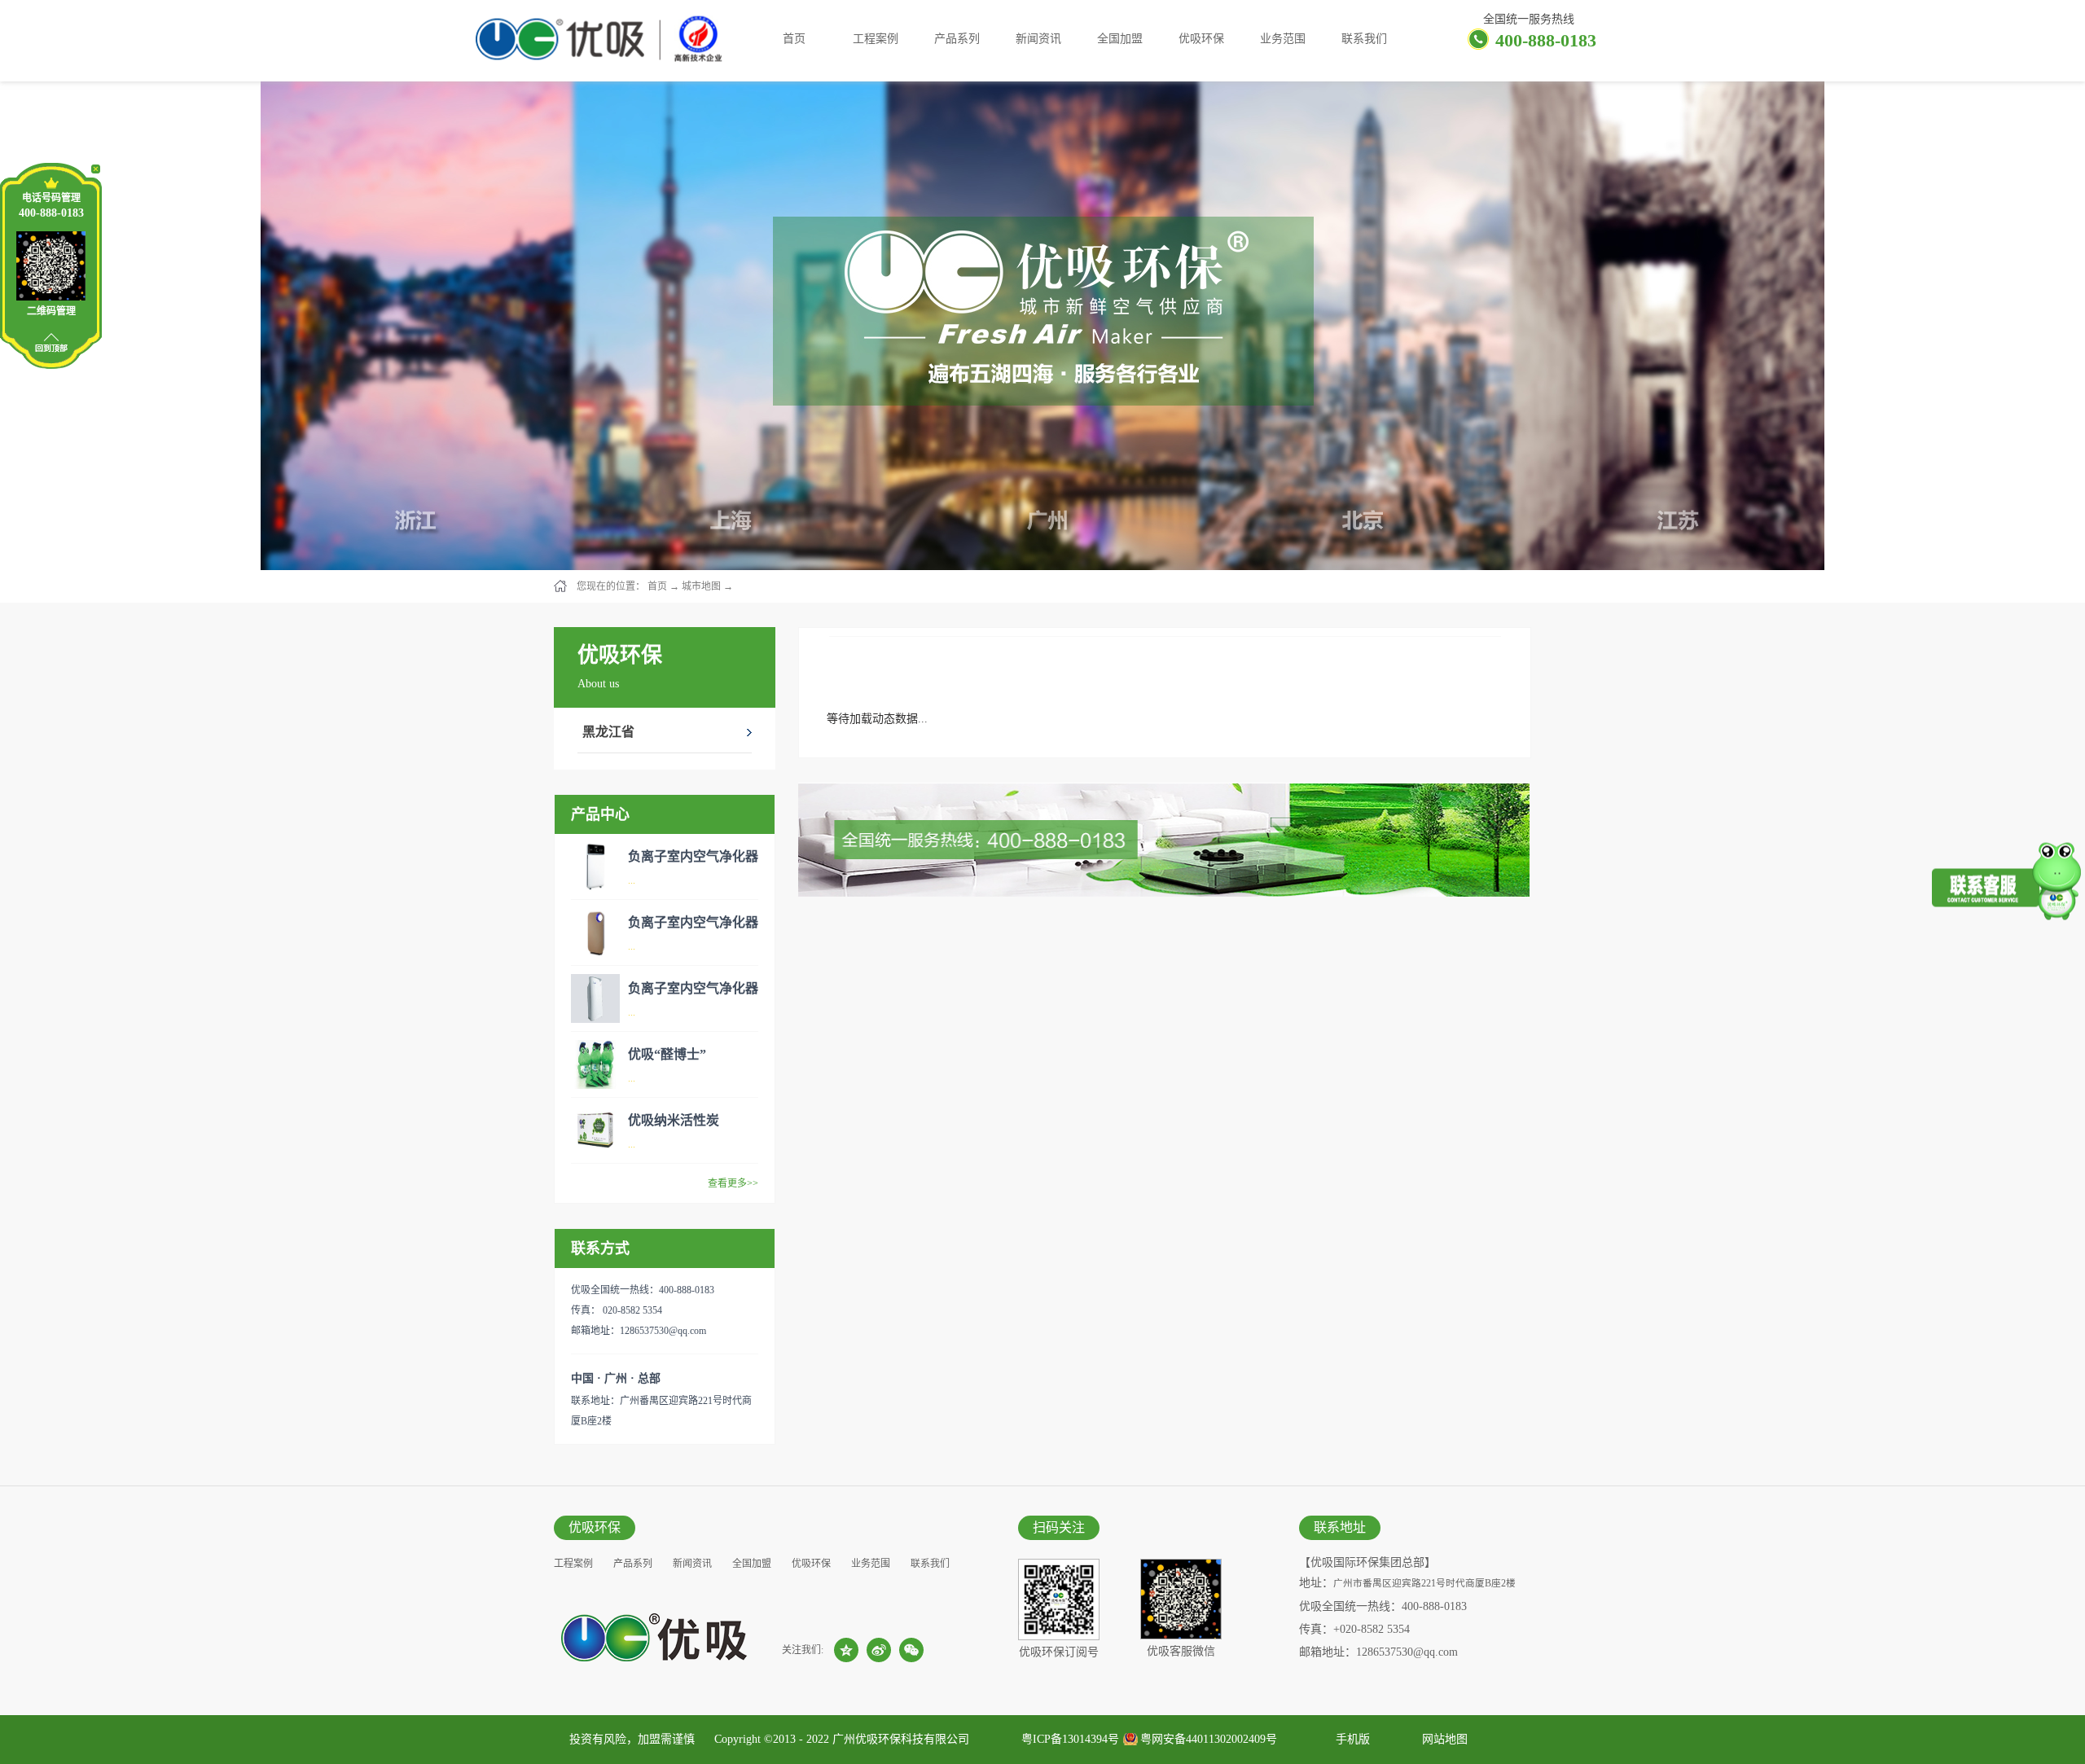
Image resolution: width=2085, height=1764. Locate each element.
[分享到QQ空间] (846, 1650)
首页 (794, 39)
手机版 (1350, 1739)
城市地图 (701, 586)
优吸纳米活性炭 (674, 1120)
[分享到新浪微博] (879, 1650)
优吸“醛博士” (667, 1054)
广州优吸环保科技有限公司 (901, 1739)
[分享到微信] (911, 1650)
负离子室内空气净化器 (693, 856)
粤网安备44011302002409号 (1209, 1739)
